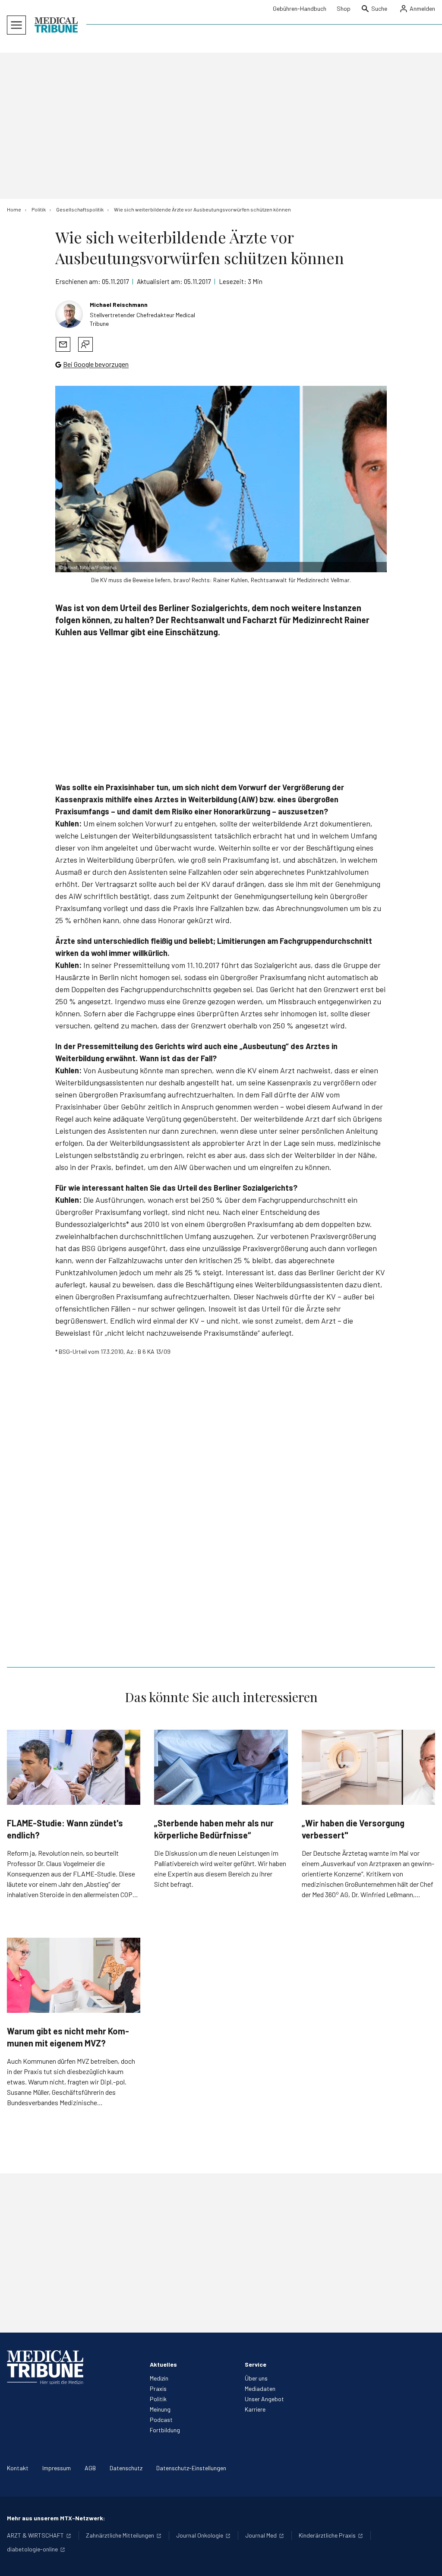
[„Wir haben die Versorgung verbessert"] (368, 1767)
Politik (158, 2399)
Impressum (57, 2468)
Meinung (160, 2409)
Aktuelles (163, 2364)
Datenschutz (126, 2468)
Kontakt (18, 2468)
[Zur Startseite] (56, 25)
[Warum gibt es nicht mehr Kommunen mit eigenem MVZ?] (74, 1975)
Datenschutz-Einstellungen (191, 2468)
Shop (344, 8)
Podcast (161, 2420)
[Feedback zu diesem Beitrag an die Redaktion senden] (85, 344)
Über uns (256, 2378)
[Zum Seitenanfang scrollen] (426, 2560)
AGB (90, 2468)
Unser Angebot (264, 2399)
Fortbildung (165, 2430)
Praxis (158, 2388)
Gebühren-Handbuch (300, 8)
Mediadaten (260, 2388)
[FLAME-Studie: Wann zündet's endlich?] (74, 1767)
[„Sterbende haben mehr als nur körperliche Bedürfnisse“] (221, 1767)
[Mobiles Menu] (16, 25)
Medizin (159, 2378)
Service (256, 2364)
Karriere (255, 2409)
